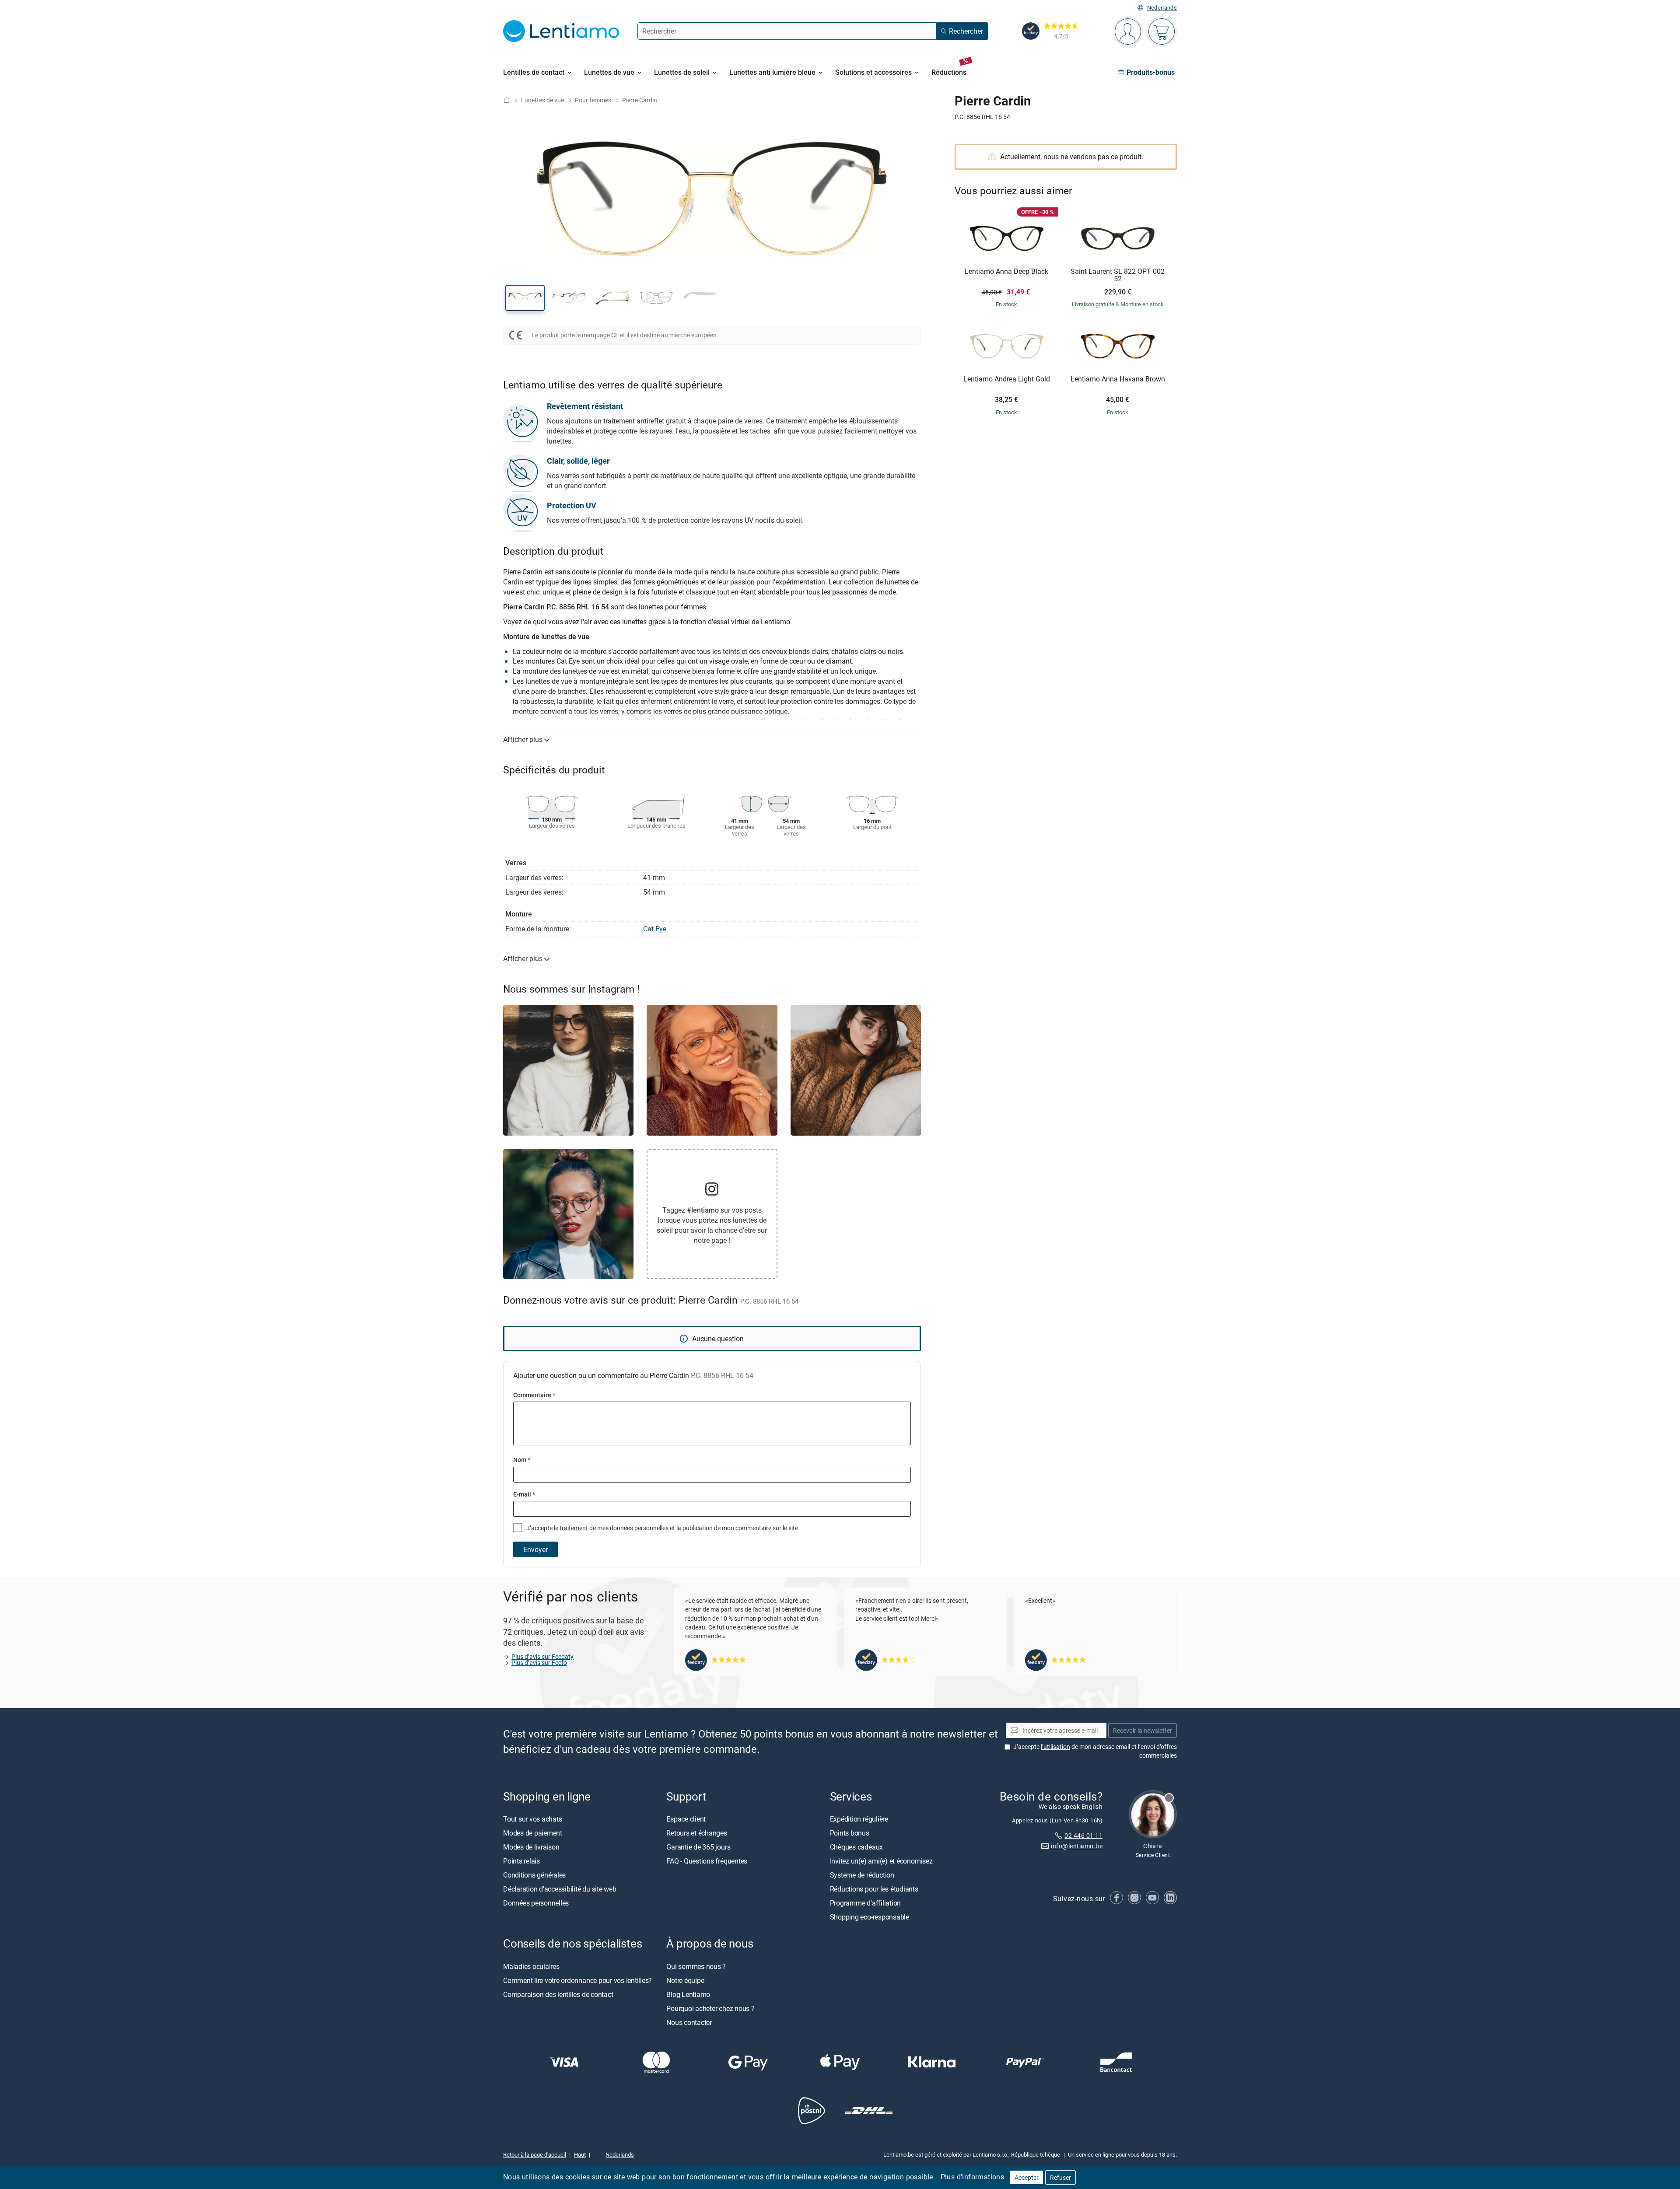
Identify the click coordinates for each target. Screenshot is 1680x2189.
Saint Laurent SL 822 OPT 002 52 (1118, 275)
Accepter (1027, 2177)
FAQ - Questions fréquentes (707, 1861)
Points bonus (850, 1833)
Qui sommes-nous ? (696, 1966)
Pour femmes (593, 100)
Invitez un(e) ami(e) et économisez (881, 1861)
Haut (580, 2154)
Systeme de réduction (862, 1875)
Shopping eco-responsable (870, 1917)
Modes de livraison (531, 1847)
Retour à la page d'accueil (535, 2154)
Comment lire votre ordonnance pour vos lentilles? (577, 1980)
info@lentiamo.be (1077, 1846)
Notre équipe (685, 1980)
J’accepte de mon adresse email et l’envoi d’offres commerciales (1095, 1751)
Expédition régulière (859, 1819)
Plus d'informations (973, 2177)
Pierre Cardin (640, 100)
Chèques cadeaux (856, 1847)
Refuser (1060, 2177)
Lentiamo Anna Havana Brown (1118, 379)
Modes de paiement (533, 1833)
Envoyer (535, 1549)
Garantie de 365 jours (698, 1847)
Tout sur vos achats (532, 1819)
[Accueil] (507, 100)
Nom (522, 1460)
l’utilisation (1055, 1747)
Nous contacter (689, 2022)
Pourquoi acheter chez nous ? (710, 2008)
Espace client (686, 1819)
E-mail (524, 1494)
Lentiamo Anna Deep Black (1006, 272)
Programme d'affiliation (865, 1903)
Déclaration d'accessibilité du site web (560, 1889)
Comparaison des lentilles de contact (558, 1994)
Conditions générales (534, 1875)
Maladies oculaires (531, 1966)
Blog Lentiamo (688, 1994)
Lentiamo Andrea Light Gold (1007, 379)
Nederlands (1162, 8)
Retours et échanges (696, 1833)
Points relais (521, 1861)
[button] (525, 298)
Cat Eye (655, 929)
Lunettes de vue (542, 100)
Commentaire (534, 1395)
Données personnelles (536, 1903)
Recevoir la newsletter (1143, 1730)
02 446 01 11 (1083, 1835)
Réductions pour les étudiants (874, 1889)
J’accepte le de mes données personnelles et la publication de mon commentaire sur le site (661, 1528)
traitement (574, 1528)
